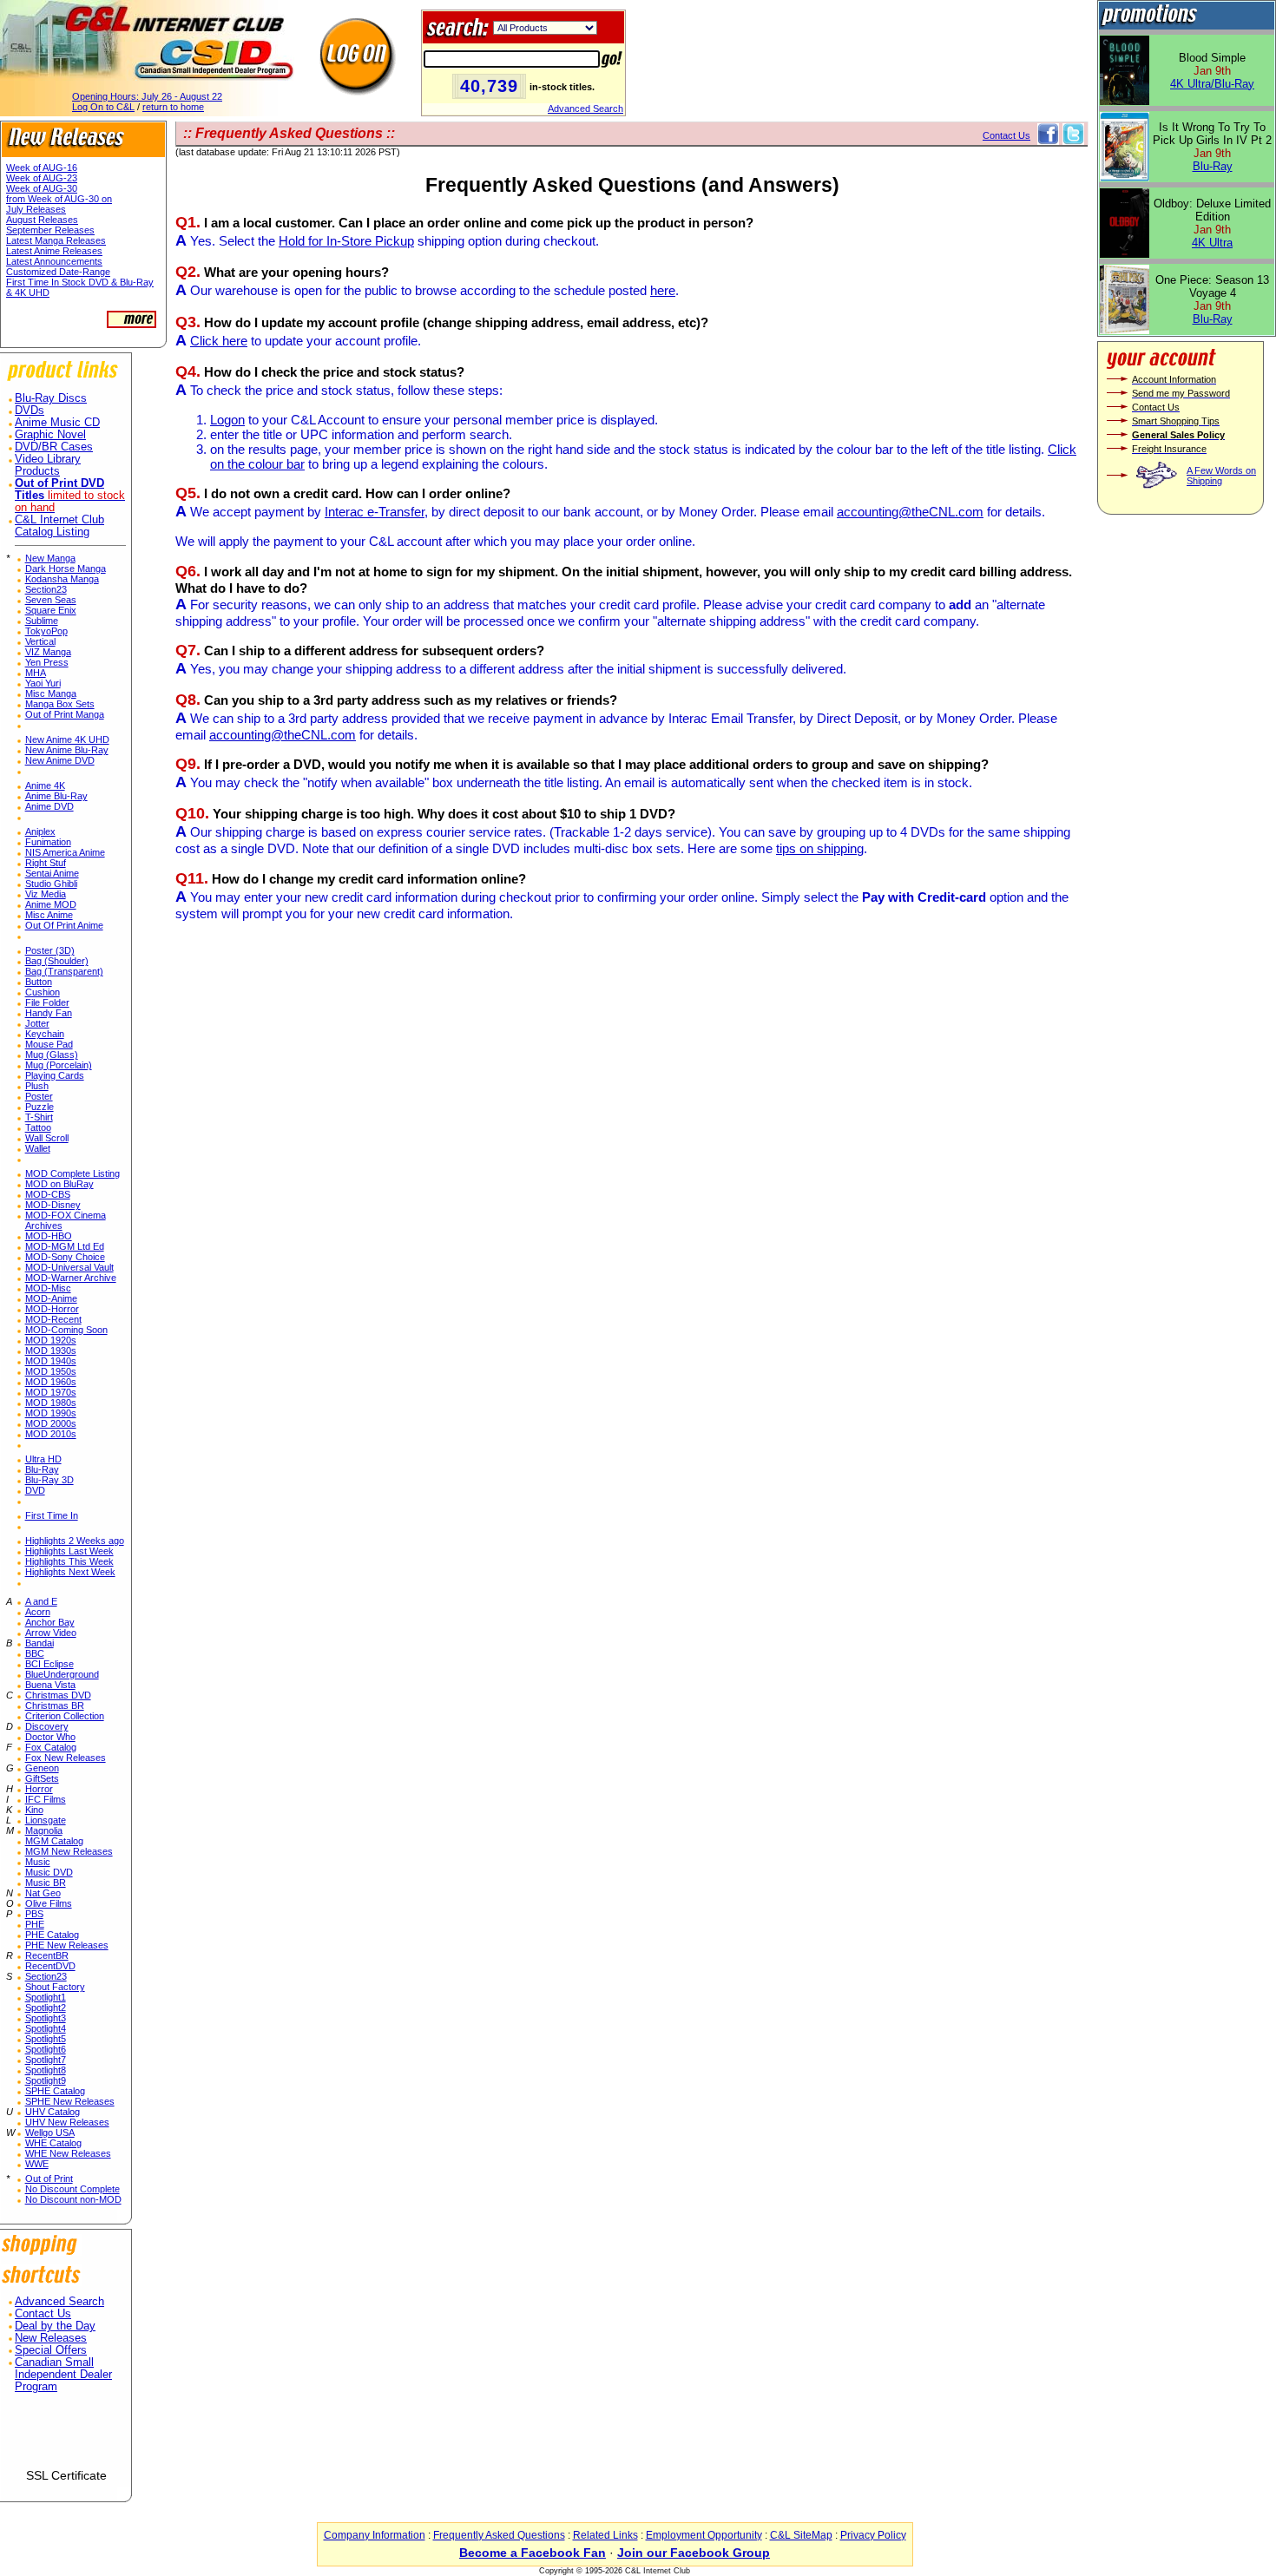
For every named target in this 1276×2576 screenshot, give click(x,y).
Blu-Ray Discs (51, 398)
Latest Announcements (54, 261)
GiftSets (42, 1778)
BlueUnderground (62, 1674)
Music (38, 1862)
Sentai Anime (52, 873)
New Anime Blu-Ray (67, 750)
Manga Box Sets (60, 704)
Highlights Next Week (70, 1572)
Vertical (40, 641)
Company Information (375, 2535)
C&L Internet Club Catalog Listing (59, 526)
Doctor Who (50, 1737)
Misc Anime (49, 915)
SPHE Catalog (55, 2091)
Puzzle (39, 1107)
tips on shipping (820, 848)
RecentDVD (50, 1966)
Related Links (605, 2535)
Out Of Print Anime (64, 925)
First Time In (52, 1515)
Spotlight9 (46, 2080)
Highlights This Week (69, 1561)
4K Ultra (1212, 243)
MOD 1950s (51, 1371)
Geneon (42, 1768)
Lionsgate (46, 1820)
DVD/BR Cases (54, 447)
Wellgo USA (50, 2132)
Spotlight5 (46, 2039)
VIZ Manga (48, 652)
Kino (34, 1810)
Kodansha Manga (62, 579)
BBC (35, 1653)
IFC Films (46, 1799)
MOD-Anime (51, 1298)
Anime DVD (49, 806)
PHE (35, 1924)
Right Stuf (46, 863)
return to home (173, 107)
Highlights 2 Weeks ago (75, 1541)
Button (39, 982)
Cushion (43, 992)
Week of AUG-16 (42, 168)
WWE (37, 2164)
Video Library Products (48, 465)
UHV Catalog (53, 2112)
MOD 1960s (51, 1382)
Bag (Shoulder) (57, 961)
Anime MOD (51, 904)
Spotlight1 (46, 1997)
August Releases (42, 220)
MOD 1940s (51, 1361)
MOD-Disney (53, 1205)
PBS (34, 1914)
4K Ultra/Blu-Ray (1212, 84)
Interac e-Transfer (375, 512)
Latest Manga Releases (56, 240)
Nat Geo (43, 1893)
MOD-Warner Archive (71, 1278)
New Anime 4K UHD (67, 739)
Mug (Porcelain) (59, 1065)
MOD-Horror (52, 1309)
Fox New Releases (66, 1758)
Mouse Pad (49, 1044)
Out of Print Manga (65, 714)
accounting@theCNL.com (910, 512)
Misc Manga (51, 693)
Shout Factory (55, 1987)
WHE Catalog (53, 2143)
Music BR (46, 1883)
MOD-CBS (48, 1194)
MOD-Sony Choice (65, 1257)
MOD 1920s (51, 1340)
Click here (219, 341)
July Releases (36, 209)
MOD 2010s (51, 1434)
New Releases (51, 2338)
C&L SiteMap (801, 2535)
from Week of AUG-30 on (59, 199)
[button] (66, 2438)
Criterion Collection (65, 1716)
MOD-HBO (49, 1236)
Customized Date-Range (58, 272)
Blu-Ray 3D (49, 1480)
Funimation (48, 842)
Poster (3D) (50, 950)
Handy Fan (49, 1013)
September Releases (50, 230)
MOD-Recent (53, 1319)
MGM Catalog (54, 1841)
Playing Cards (55, 1075)
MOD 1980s (51, 1403)
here (663, 290)
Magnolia (44, 1830)
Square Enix (51, 610)
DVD (35, 1490)
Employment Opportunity (704, 2535)
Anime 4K (45, 785)
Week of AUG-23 (42, 178)
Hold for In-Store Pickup (346, 241)
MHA (36, 673)
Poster (39, 1096)
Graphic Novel (50, 435)
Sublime (42, 621)
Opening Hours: (147, 96)
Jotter (37, 1023)
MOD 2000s (51, 1423)
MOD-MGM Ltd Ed (65, 1246)
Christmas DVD (58, 1695)
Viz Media (46, 894)
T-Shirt (39, 1117)
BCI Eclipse (49, 1664)
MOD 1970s (51, 1392)
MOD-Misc (48, 1288)
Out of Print (49, 2178)
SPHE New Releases (70, 2101)
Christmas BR (55, 1705)
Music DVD (49, 1872)
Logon (227, 420)
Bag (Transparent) (64, 971)
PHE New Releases (67, 1945)
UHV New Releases (67, 2122)
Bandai (39, 1643)
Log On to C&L (103, 107)
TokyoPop (46, 631)
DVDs (30, 411)
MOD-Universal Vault (69, 1267)
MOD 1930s (51, 1350)
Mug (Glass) (52, 1055)
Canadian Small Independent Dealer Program (63, 2375)
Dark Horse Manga (66, 568)
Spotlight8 (46, 2070)
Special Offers (51, 2350)
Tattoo (38, 1127)
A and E (41, 1601)
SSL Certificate (66, 2475)
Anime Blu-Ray (56, 796)
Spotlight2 (46, 2008)
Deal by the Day (55, 2326)
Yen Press (47, 662)
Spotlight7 (46, 2060)
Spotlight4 (46, 2028)
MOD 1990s (51, 1413)
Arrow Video (51, 1633)
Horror (39, 1789)
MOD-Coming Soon (66, 1330)
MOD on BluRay (59, 1184)
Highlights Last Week (69, 1551)
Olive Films (49, 1903)
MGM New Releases (69, 1851)
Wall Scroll (47, 1138)
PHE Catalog (52, 1935)
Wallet (38, 1148)
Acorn (38, 1612)
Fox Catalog (51, 1747)
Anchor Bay (50, 1622)
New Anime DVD (60, 760)
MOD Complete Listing (72, 1173)
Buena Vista (50, 1685)
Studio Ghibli (51, 884)
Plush (37, 1086)
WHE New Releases (68, 2153)
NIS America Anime (65, 852)
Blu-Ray (42, 1469)
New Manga (50, 558)
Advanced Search (585, 108)
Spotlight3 (46, 2018)
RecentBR (47, 1955)
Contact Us (43, 2314)
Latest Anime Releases (54, 251)
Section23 (46, 589)
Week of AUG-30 (42, 188)
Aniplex (40, 831)
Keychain (45, 1034)
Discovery (47, 1726)
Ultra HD (43, 1459)
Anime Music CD (57, 423)
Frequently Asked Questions (499, 2535)
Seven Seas (51, 600)
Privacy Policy (873, 2535)
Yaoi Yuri (43, 683)
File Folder (47, 1002)
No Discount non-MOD (73, 2199)
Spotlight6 (46, 2049)
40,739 (489, 86)
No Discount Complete (72, 2189)
